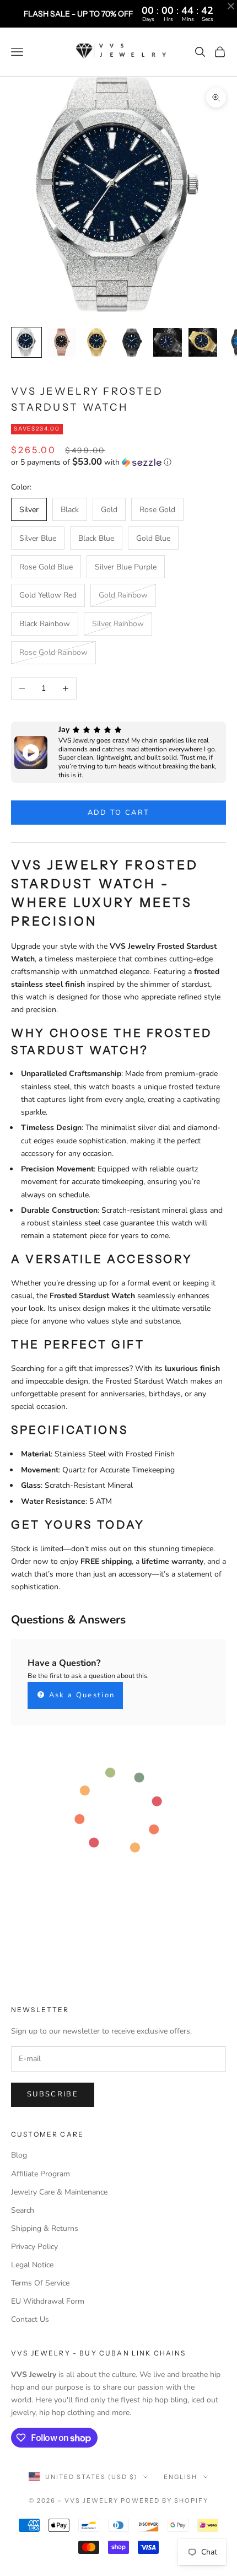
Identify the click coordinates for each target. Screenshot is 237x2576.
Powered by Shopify (165, 2500)
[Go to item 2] (62, 342)
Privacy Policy (34, 2247)
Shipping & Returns (45, 2228)
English (181, 2477)
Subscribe (53, 2094)
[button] (118, 462)
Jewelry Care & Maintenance (59, 2192)
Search (23, 2210)
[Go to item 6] (203, 342)
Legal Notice (32, 2265)
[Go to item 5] (168, 342)
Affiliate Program (41, 2174)
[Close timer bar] (231, 6)
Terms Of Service (40, 2283)
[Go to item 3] (97, 342)
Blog (19, 2155)
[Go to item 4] (132, 342)
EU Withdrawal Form (48, 2301)
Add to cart (119, 813)
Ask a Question (80, 1695)
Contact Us (30, 2319)
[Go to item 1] (26, 342)
